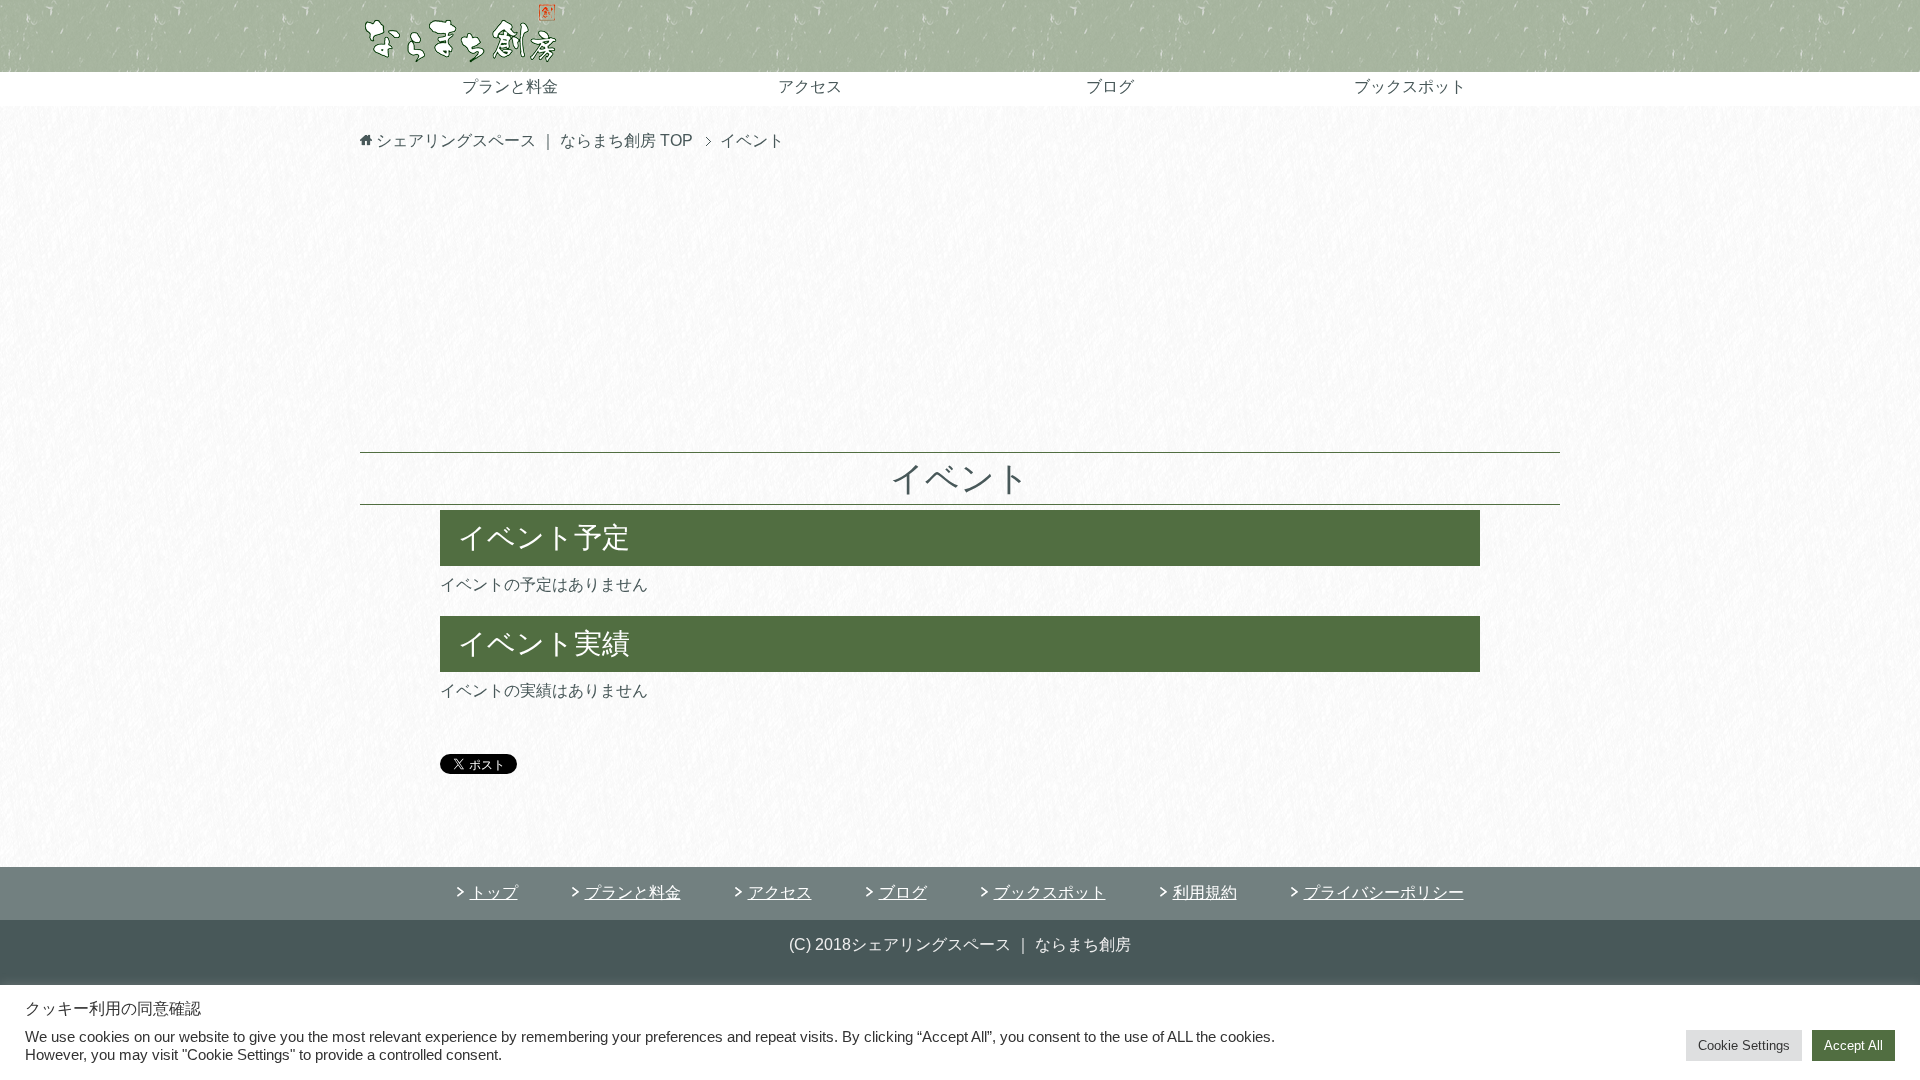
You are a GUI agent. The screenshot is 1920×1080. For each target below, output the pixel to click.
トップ (494, 892)
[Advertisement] (960, 302)
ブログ (1110, 86)
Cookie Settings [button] (1744, 1045)
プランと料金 (510, 86)
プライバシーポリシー (1384, 892)
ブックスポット (1410, 86)
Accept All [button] (1853, 1045)
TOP (534, 140)
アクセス (810, 86)
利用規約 (1205, 892)
